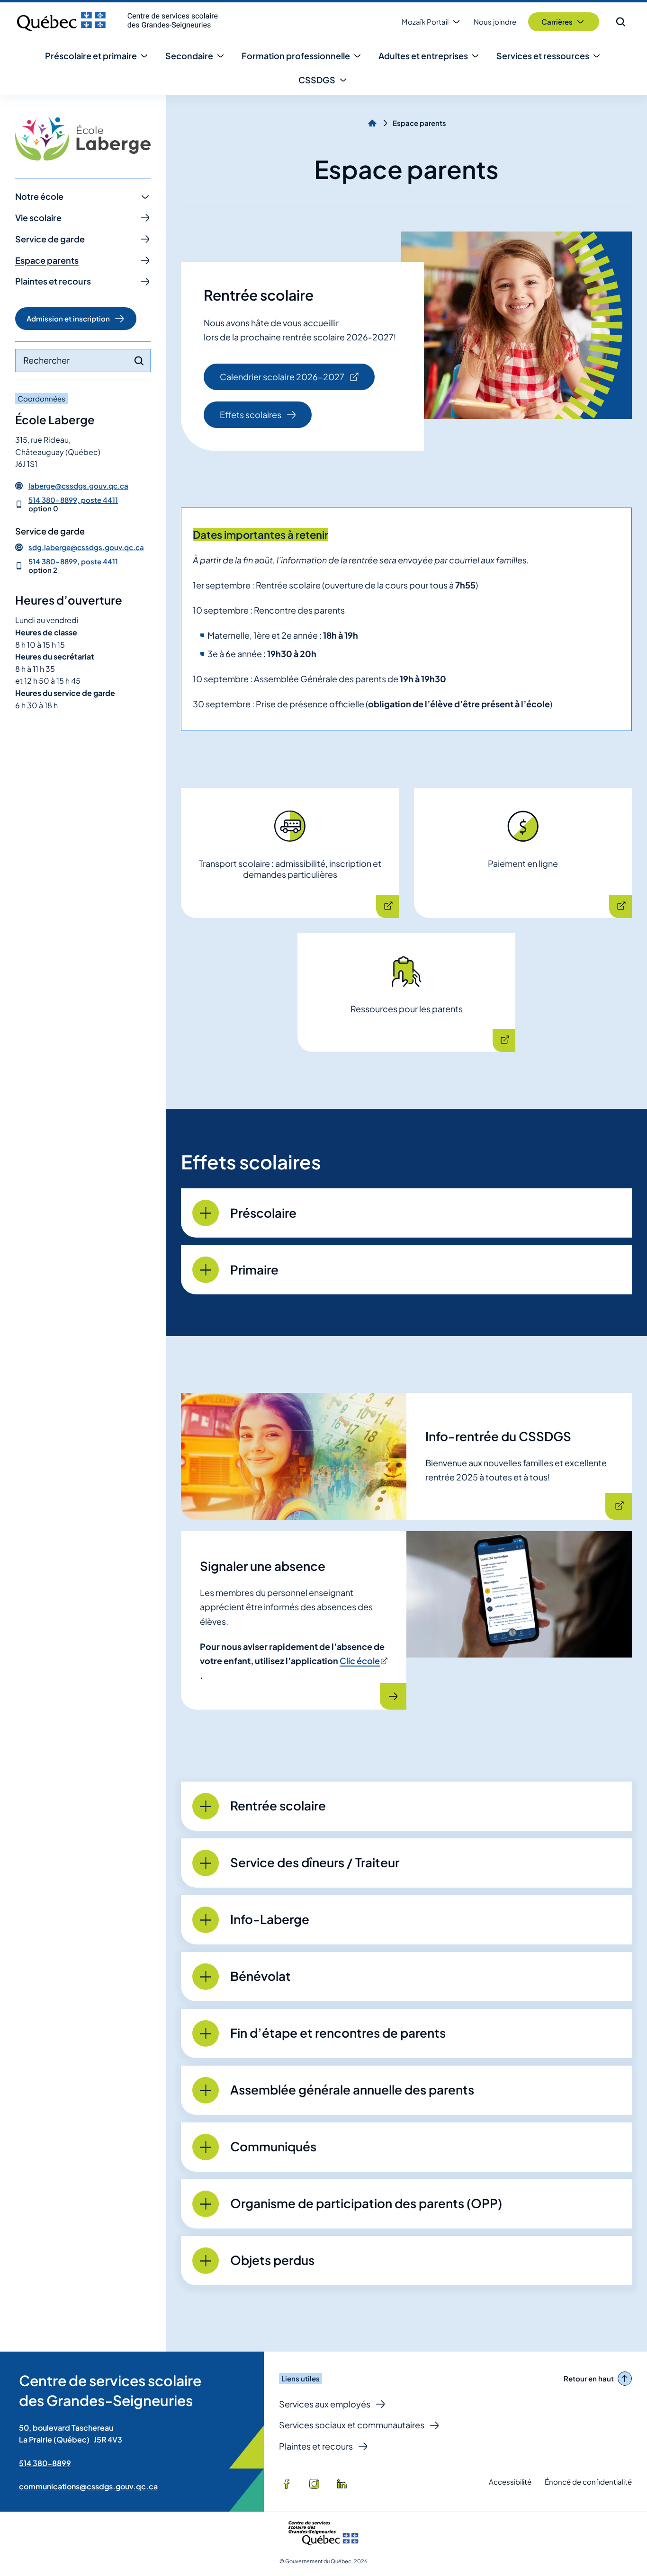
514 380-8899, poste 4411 (73, 500)
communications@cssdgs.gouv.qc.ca (88, 2486)
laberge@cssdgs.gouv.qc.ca (78, 486)
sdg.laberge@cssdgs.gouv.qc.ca (86, 547)
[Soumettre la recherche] (139, 361)
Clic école (363, 1661)
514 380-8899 (45, 2463)
